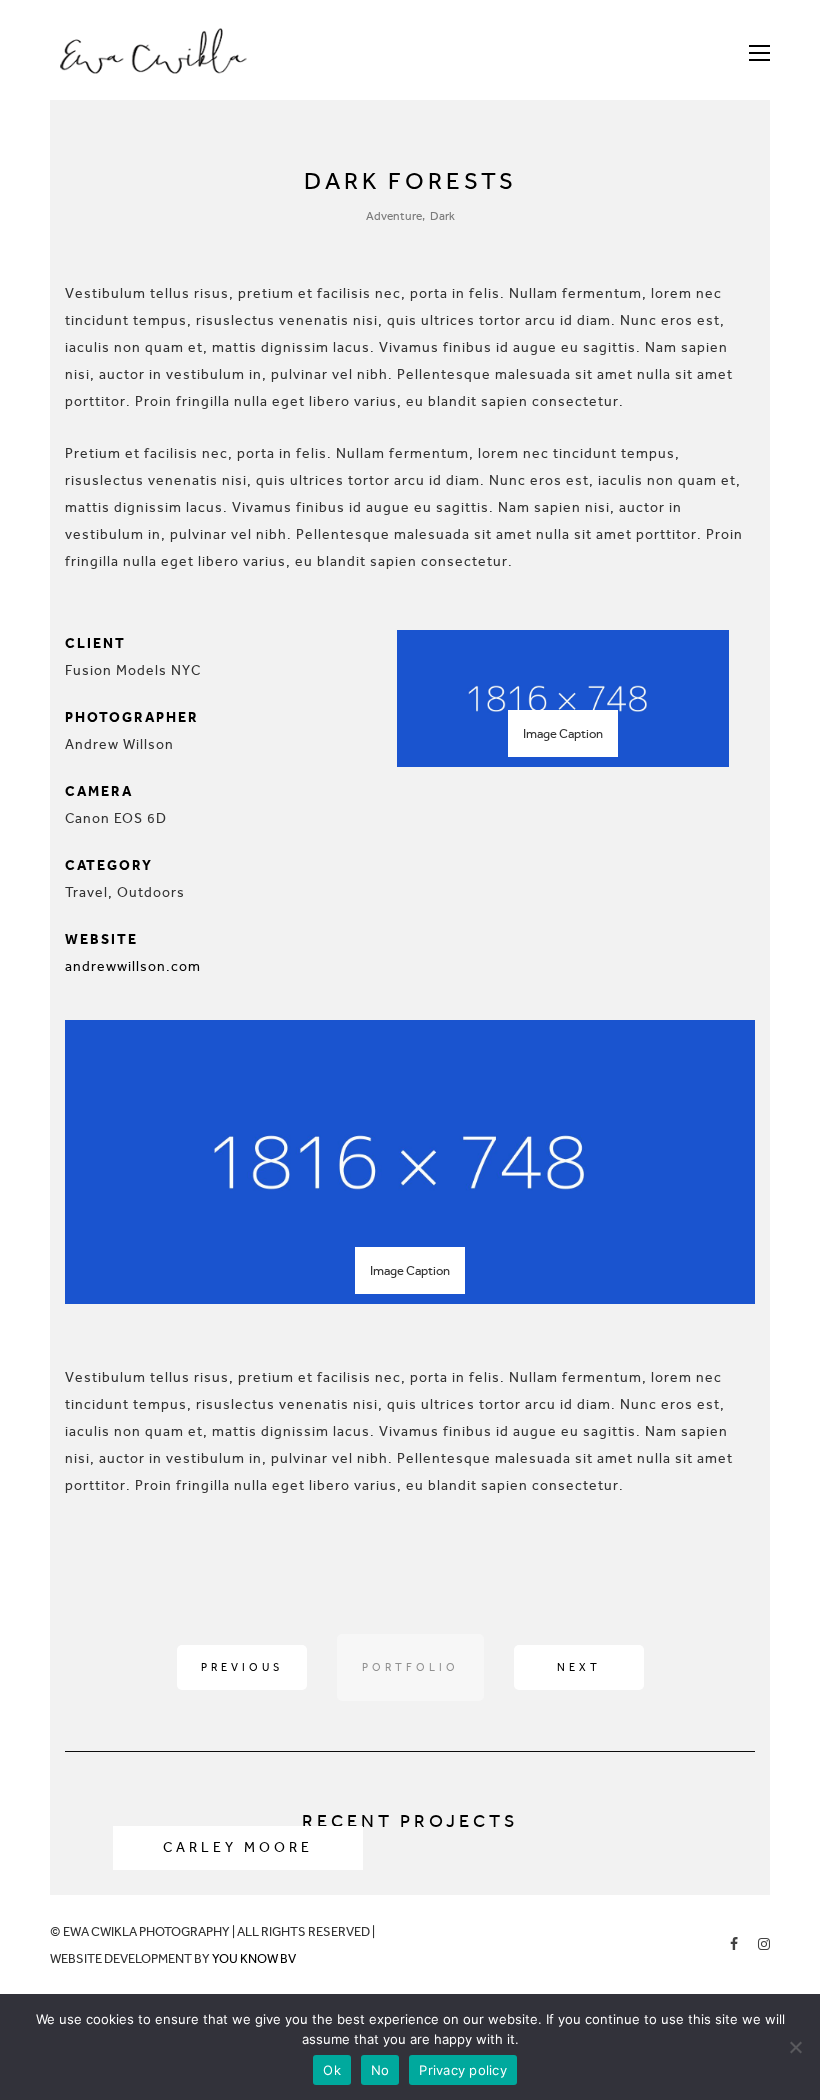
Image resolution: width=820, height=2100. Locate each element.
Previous (242, 1667)
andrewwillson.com (133, 966)
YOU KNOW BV (254, 1958)
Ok (332, 2070)
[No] (795, 2047)
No (380, 2070)
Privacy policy (463, 2070)
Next (579, 1667)
